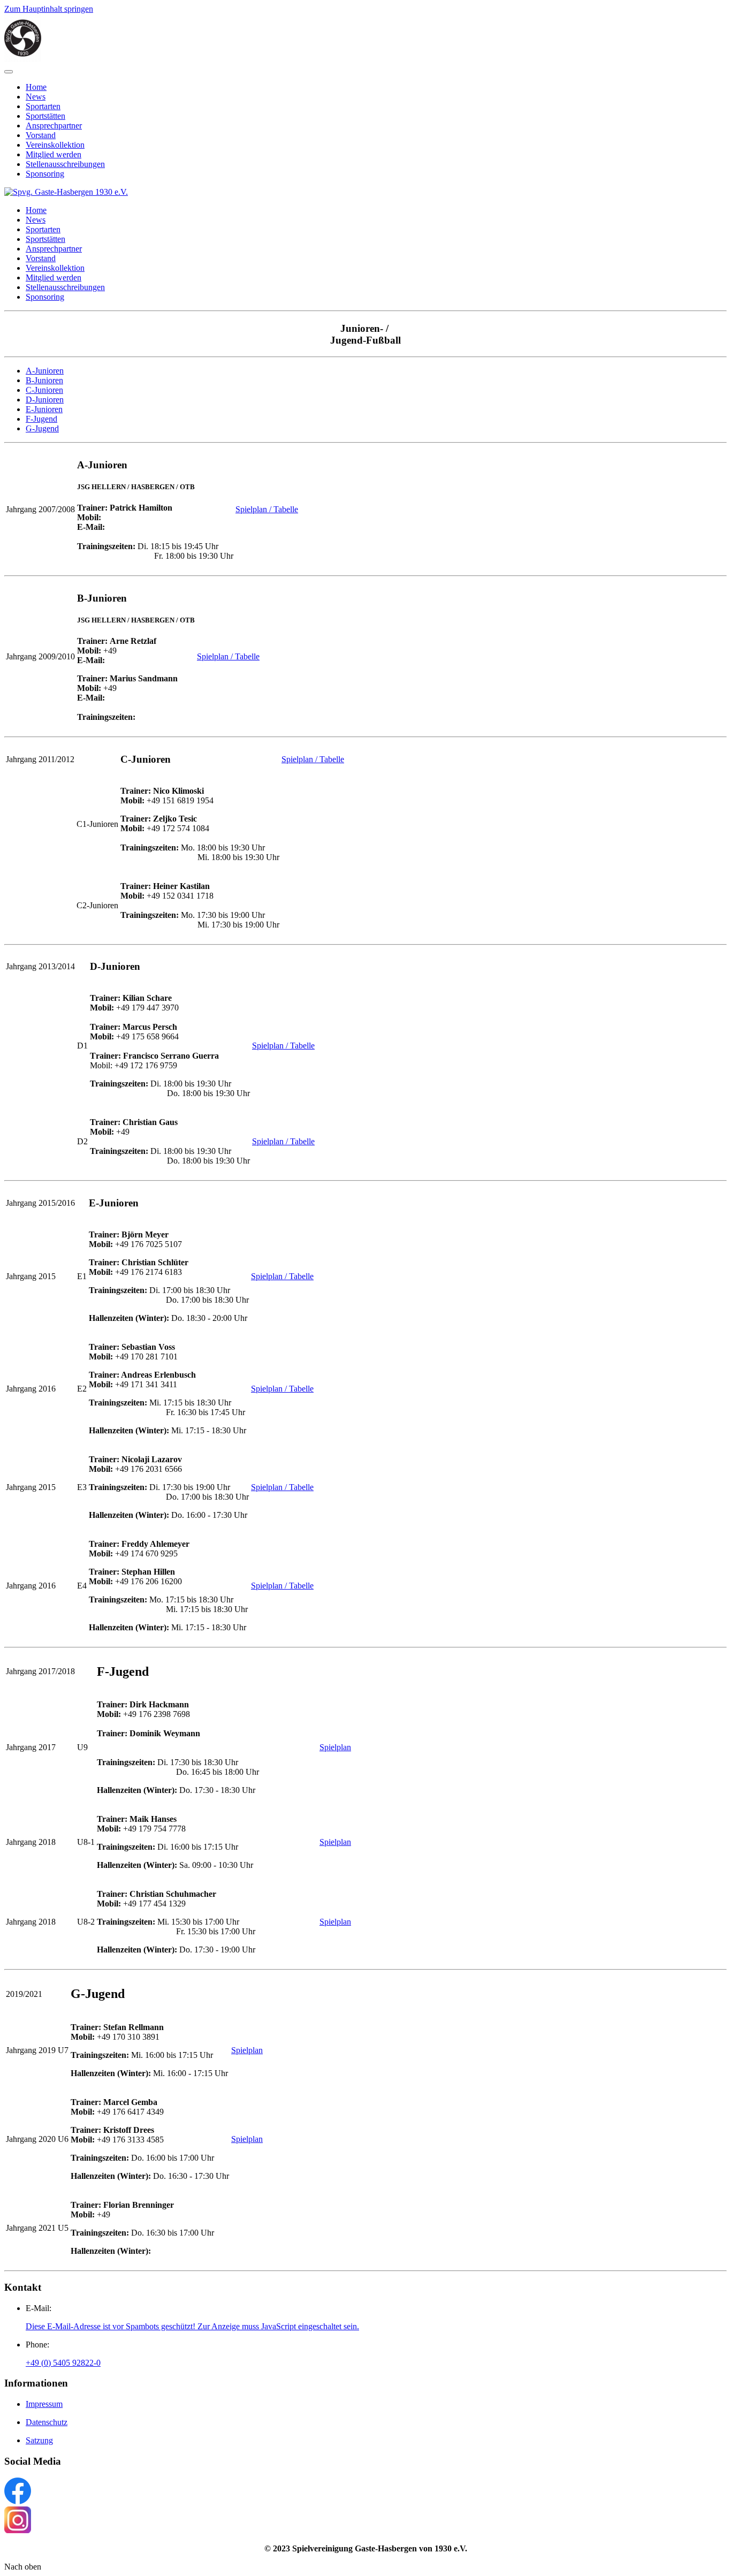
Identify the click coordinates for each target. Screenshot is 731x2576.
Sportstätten (45, 116)
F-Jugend (41, 419)
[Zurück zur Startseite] (23, 59)
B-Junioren (44, 380)
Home (36, 87)
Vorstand (41, 135)
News (36, 97)
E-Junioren (44, 409)
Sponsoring (45, 174)
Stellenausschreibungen (65, 164)
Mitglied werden (54, 154)
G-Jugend (42, 428)
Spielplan (335, 1747)
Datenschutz (47, 2422)
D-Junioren (45, 400)
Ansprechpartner (54, 126)
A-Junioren (45, 371)
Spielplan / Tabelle (267, 509)
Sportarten (43, 106)
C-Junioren (44, 390)
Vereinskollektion (55, 145)
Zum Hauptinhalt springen (49, 9)
